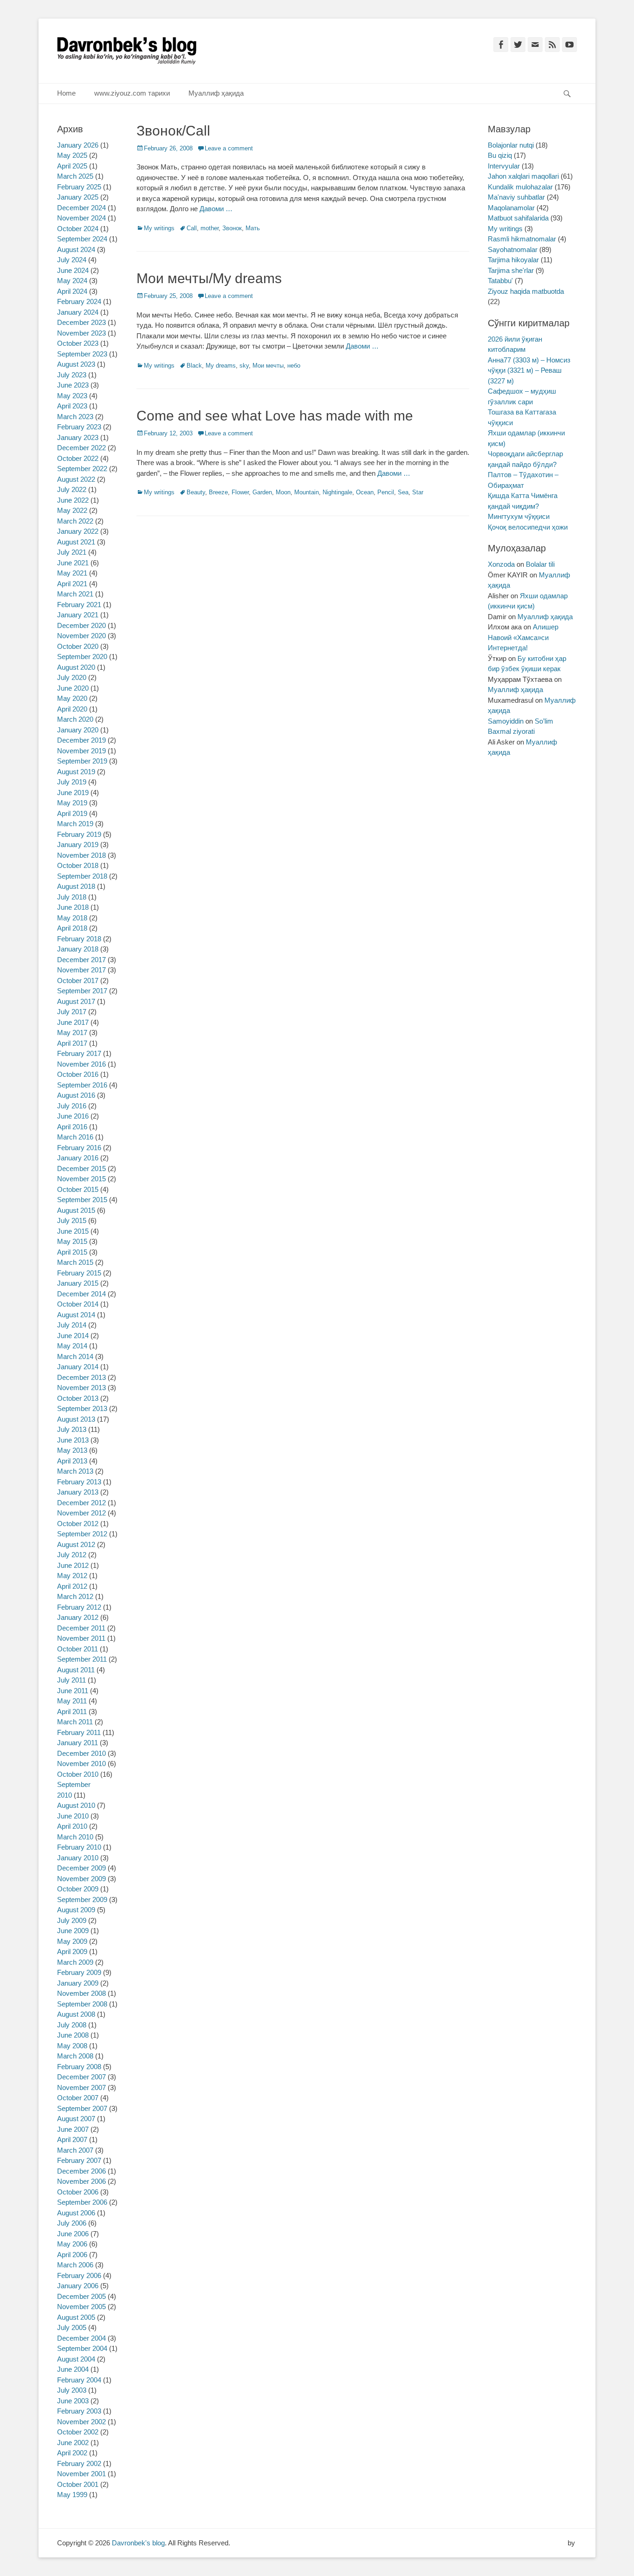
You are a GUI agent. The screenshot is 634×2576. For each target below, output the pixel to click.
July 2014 (72, 1325)
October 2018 (78, 865)
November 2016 (81, 1064)
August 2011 (76, 1670)
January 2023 (78, 437)
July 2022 (72, 489)
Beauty (196, 492)
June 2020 (73, 688)
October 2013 (78, 1398)
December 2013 (81, 1377)
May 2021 (72, 573)
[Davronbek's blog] (127, 51)
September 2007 (82, 2108)
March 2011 (75, 1722)
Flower (240, 492)
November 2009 (81, 1879)
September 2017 (82, 991)
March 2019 (75, 824)
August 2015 (76, 1210)
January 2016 (78, 1158)
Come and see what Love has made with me (275, 416)
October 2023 (78, 343)
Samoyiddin (506, 721)
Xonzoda (501, 564)
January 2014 (78, 1367)
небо (294, 366)
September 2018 (82, 876)
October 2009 (78, 1889)
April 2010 (72, 1826)
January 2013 (78, 1492)
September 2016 (82, 1085)
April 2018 (72, 928)
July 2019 (72, 782)
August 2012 (76, 1544)
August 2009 (76, 1910)
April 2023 (72, 406)
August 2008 (76, 2014)
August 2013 (76, 1419)
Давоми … (216, 209)
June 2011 (73, 1691)
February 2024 (79, 301)
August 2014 (76, 1315)
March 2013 (75, 1471)
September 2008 (82, 2004)
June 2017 (73, 1022)
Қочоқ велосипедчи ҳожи (528, 527)
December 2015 (81, 1168)
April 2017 (72, 1043)
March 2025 (75, 176)
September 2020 (82, 657)
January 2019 (78, 845)
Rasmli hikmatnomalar (522, 239)
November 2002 (81, 2422)
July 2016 (72, 1106)
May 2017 (72, 1032)
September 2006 (82, 2202)
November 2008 (81, 1993)
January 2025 (78, 197)
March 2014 (75, 1356)
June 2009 (73, 1931)
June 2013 (73, 1440)
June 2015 (73, 1231)
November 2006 (81, 2181)
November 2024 (81, 218)
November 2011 (81, 1638)
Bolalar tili (540, 564)
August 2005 (76, 2317)
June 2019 (73, 793)
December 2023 (81, 322)
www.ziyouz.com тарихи (132, 93)
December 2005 (81, 2296)
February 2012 (79, 1607)
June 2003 (73, 2401)
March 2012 (75, 1596)
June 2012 (73, 1565)
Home (66, 93)
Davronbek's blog (138, 2543)
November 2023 (81, 333)
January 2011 (78, 1743)
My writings (159, 228)
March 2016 (75, 1137)
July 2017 (72, 1012)
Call (192, 228)
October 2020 (78, 646)
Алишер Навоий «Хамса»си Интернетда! (523, 637)
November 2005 (81, 2307)
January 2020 (78, 730)
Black (194, 366)
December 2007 (81, 2077)
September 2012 (82, 1534)
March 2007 (75, 2150)
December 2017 (81, 960)
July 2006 (72, 2223)
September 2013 (82, 1408)
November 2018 (81, 855)
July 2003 (72, 2390)
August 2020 (76, 667)
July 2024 (72, 260)
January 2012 (78, 1617)
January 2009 (78, 1983)
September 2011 (82, 1659)
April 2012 (72, 1586)
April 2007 (72, 2139)
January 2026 (78, 145)
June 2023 (73, 385)
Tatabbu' (500, 281)
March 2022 (75, 521)
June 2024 (73, 270)
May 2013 (72, 1450)
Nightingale (337, 492)
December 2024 (81, 208)
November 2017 (81, 970)
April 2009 (72, 1951)
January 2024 (78, 312)
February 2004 (79, 2380)
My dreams (221, 366)
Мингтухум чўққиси (519, 516)
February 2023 (79, 427)
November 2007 (81, 2087)
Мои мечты (268, 366)
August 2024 (76, 249)
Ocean (365, 492)
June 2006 (73, 2234)
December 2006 (81, 2171)
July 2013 (72, 1429)
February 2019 (79, 834)
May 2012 (72, 1576)
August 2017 (76, 1001)
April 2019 (72, 813)
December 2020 (81, 625)
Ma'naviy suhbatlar (516, 197)
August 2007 (76, 2119)
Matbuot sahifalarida (518, 218)
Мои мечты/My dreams (209, 278)
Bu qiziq (500, 155)
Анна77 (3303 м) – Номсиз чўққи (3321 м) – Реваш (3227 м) (529, 370)
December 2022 (81, 448)
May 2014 (72, 1346)
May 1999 (72, 2495)
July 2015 (72, 1220)
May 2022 (72, 510)
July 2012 (72, 1555)
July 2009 (72, 1920)
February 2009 (79, 1972)
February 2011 (79, 1732)
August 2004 (76, 2359)
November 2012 (81, 1513)
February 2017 (79, 1053)
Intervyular (504, 166)
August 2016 (76, 1095)
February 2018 (79, 939)
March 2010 (75, 1837)
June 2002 (73, 2443)
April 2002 (72, 2453)
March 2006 (75, 2265)
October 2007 (78, 2098)
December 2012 (81, 1503)
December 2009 (81, 1868)
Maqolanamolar (511, 208)
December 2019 (81, 740)
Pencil (386, 492)
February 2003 (79, 2411)
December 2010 (81, 1753)
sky (244, 366)
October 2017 (78, 981)
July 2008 (72, 2025)
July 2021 (72, 552)
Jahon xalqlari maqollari (523, 176)
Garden (262, 492)
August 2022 (76, 479)
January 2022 (78, 531)
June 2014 (73, 1336)
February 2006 (79, 2275)
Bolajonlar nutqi (511, 145)
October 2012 (78, 1524)
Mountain (307, 492)
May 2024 (72, 281)
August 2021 (76, 542)
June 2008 (73, 2035)
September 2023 (82, 354)
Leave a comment (229, 148)
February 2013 (79, 1482)
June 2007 (73, 2129)
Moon (283, 492)
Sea (403, 492)
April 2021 (72, 584)
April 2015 (72, 1252)
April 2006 (72, 2255)
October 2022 (78, 458)
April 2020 (72, 709)
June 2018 (73, 907)
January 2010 (78, 1858)
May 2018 (72, 918)
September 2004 (82, 2348)
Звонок (232, 228)
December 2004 (81, 2338)
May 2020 (72, 698)
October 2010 (78, 1774)
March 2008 (75, 2056)
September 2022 (82, 469)
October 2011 (78, 1649)
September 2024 (82, 239)
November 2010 (81, 1764)
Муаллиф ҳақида (216, 93)
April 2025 (72, 166)
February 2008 (79, 2067)
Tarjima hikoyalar (513, 260)
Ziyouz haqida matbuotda (526, 291)
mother (210, 228)
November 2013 (81, 1388)
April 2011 (72, 1712)
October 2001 (78, 2484)
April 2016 (72, 1127)
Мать (253, 228)
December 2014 (81, 1294)
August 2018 (76, 886)
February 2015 (79, 1273)
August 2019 (76, 772)
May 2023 (72, 396)
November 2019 (81, 751)
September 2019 (82, 761)
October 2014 (78, 1304)
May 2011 (72, 1701)
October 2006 (78, 2192)
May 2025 (72, 155)
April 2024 (72, 291)
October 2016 (78, 1074)
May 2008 (72, 2046)
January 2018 (78, 949)
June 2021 (73, 563)
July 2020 (72, 677)
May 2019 (72, 803)
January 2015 (78, 1283)
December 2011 (81, 1628)
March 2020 (75, 719)
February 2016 (79, 1148)
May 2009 (72, 1941)
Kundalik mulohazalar (520, 187)
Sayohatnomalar (513, 249)
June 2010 (73, 1816)
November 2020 (81, 636)
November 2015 (81, 1179)
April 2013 (72, 1461)
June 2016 (73, 1116)
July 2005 (72, 2327)
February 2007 (79, 2160)
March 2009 (75, 1962)
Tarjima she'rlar (511, 270)
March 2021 (75, 594)
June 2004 (73, 2369)
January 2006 (78, 2286)
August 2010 (76, 1805)
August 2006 (76, 2213)
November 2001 (81, 2474)
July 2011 (71, 1680)
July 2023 (72, 375)
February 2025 (79, 187)
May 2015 (72, 1241)
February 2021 (79, 605)
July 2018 (72, 897)
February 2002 (79, 2463)
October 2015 (78, 1189)
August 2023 (76, 364)
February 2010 (79, 1847)
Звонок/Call (173, 131)
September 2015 (82, 1200)
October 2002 (78, 2432)
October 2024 (78, 229)
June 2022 (73, 500)
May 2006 (72, 2244)
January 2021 (78, 615)
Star (418, 492)
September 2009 (82, 1900)
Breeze (218, 492)
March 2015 (75, 1262)
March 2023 (75, 417)
